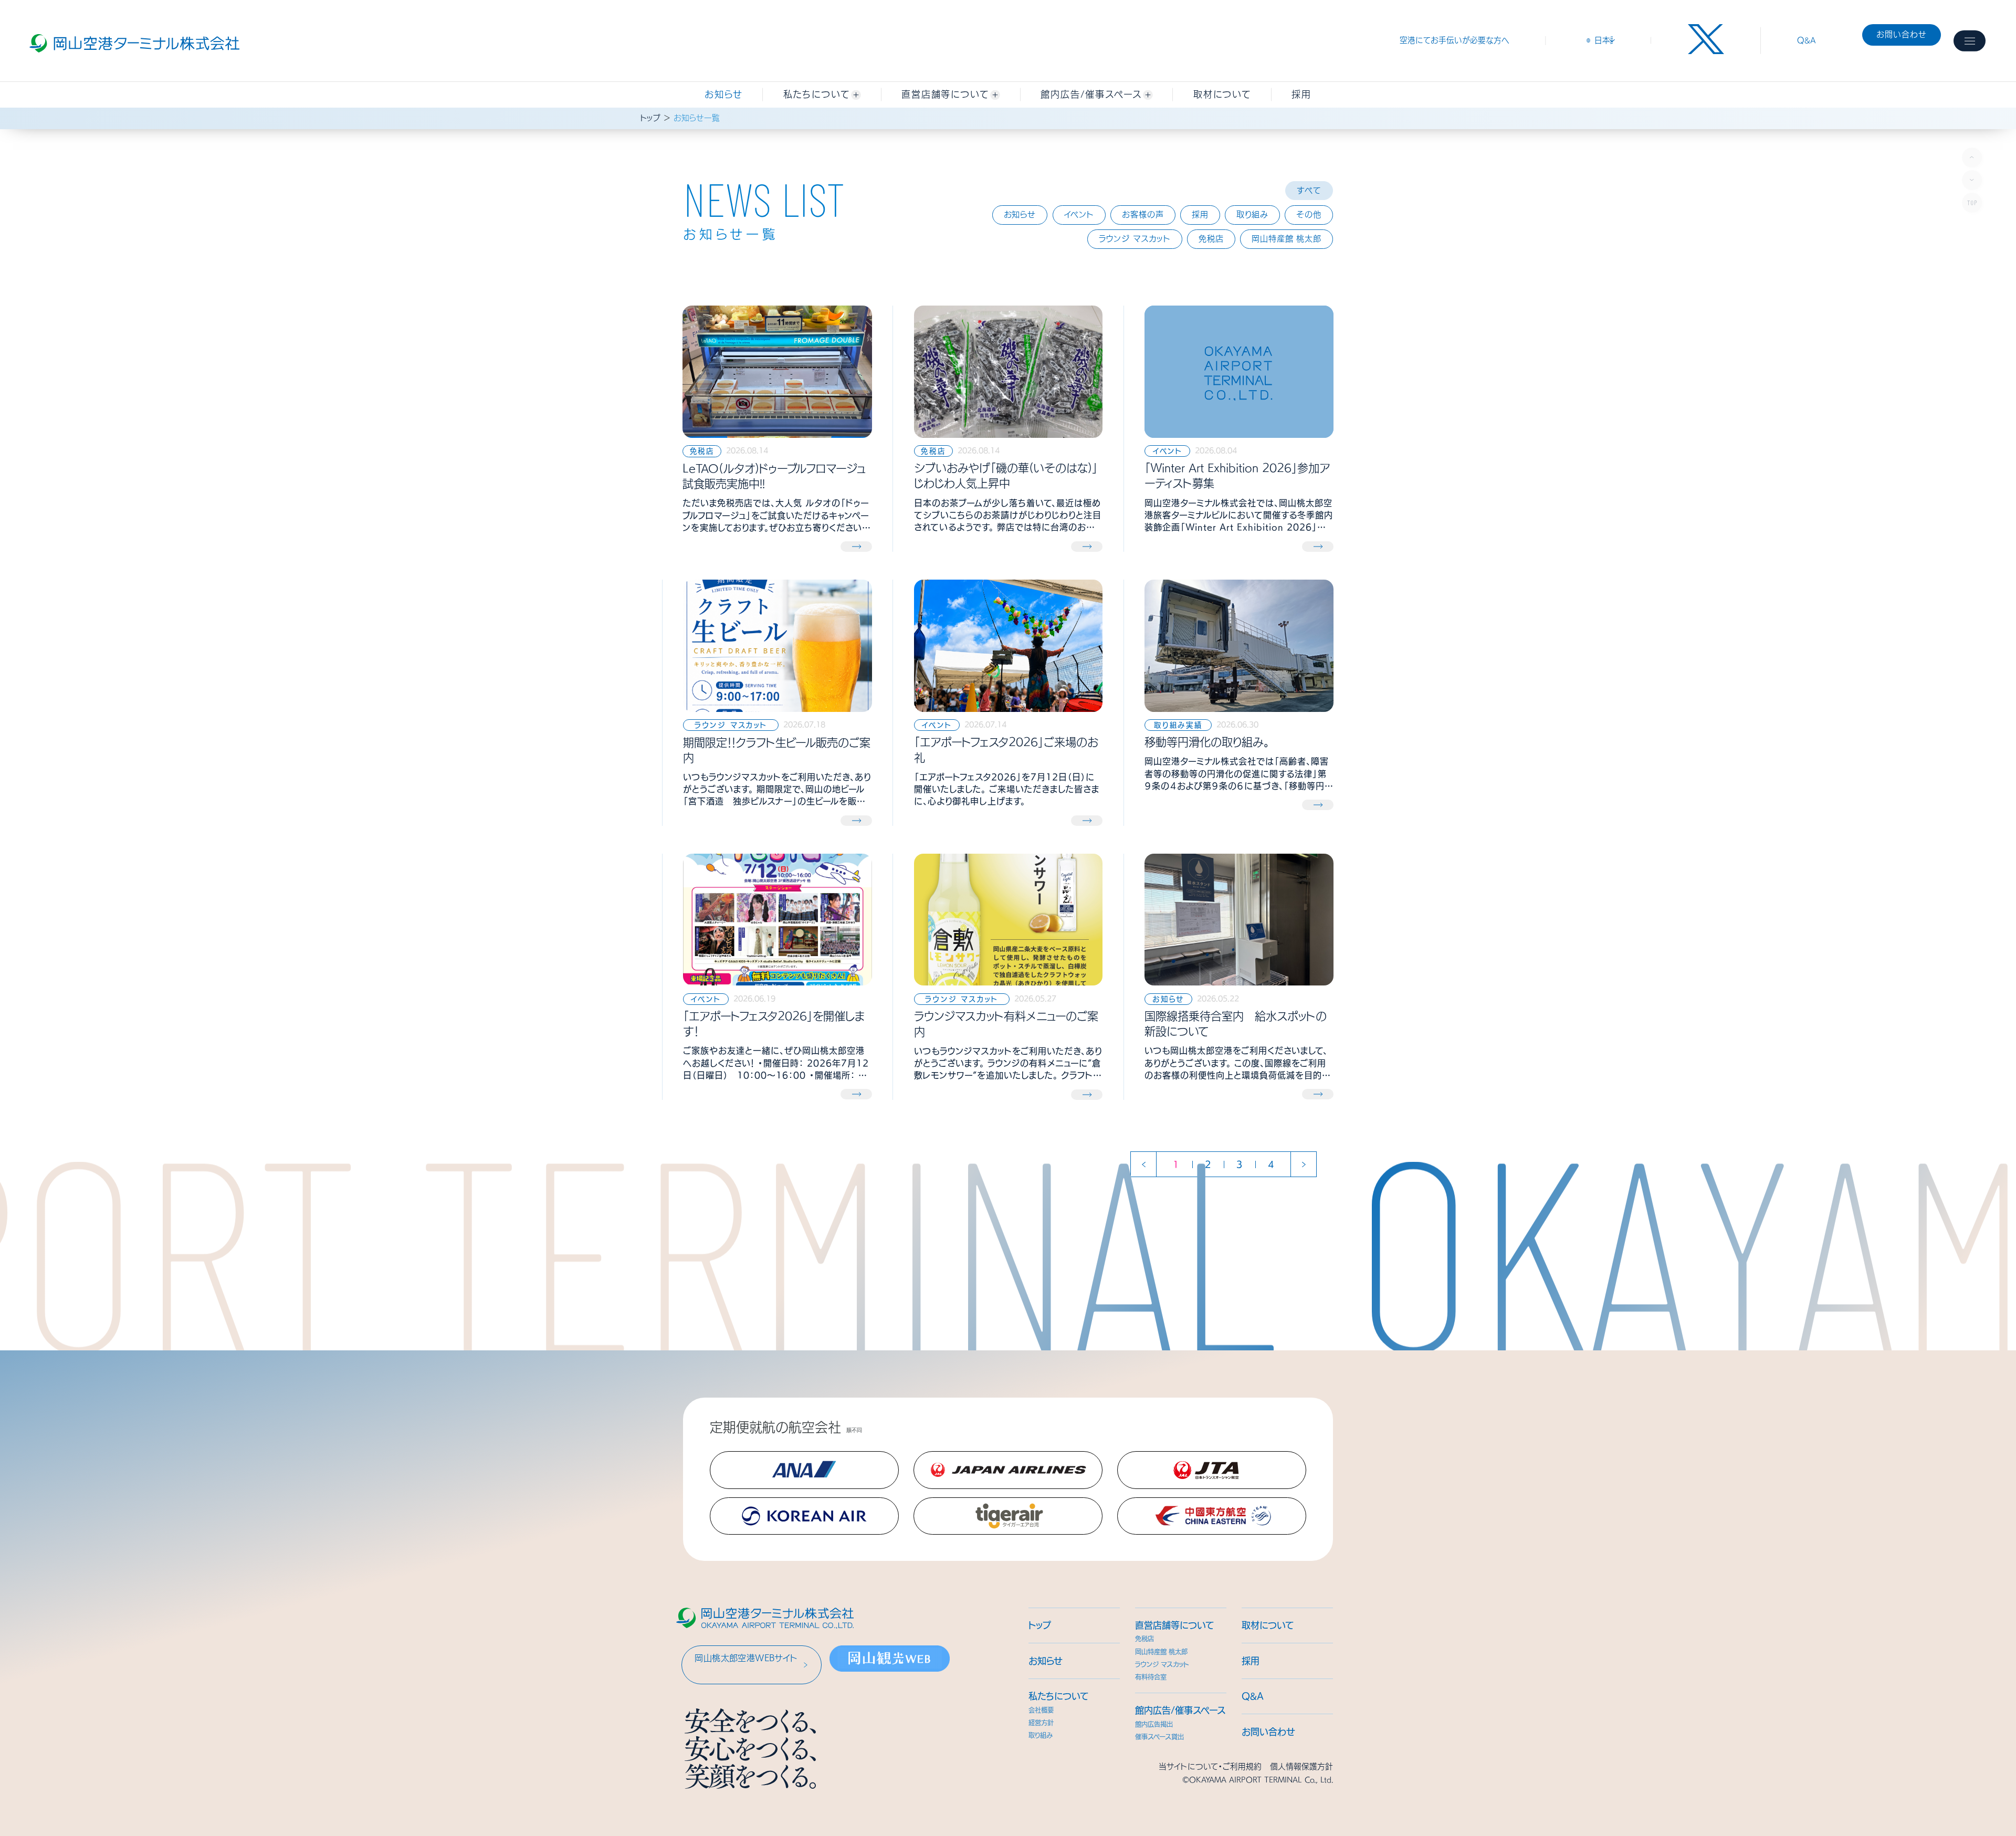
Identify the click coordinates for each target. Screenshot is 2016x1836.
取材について (1268, 1625)
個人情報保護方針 (1301, 1766)
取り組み (1041, 1735)
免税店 (1144, 1639)
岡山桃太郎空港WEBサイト (746, 1658)
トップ (650, 118)
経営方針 (1041, 1723)
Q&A (1807, 40)
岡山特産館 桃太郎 (1161, 1652)
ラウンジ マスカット (1162, 1664)
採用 (1251, 1661)
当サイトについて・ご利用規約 (1210, 1766)
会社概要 (1041, 1710)
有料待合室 (1151, 1677)
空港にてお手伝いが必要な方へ (1455, 40)
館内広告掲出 (1154, 1724)
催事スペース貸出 (1159, 1737)
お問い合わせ (1902, 34)
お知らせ (724, 94)
